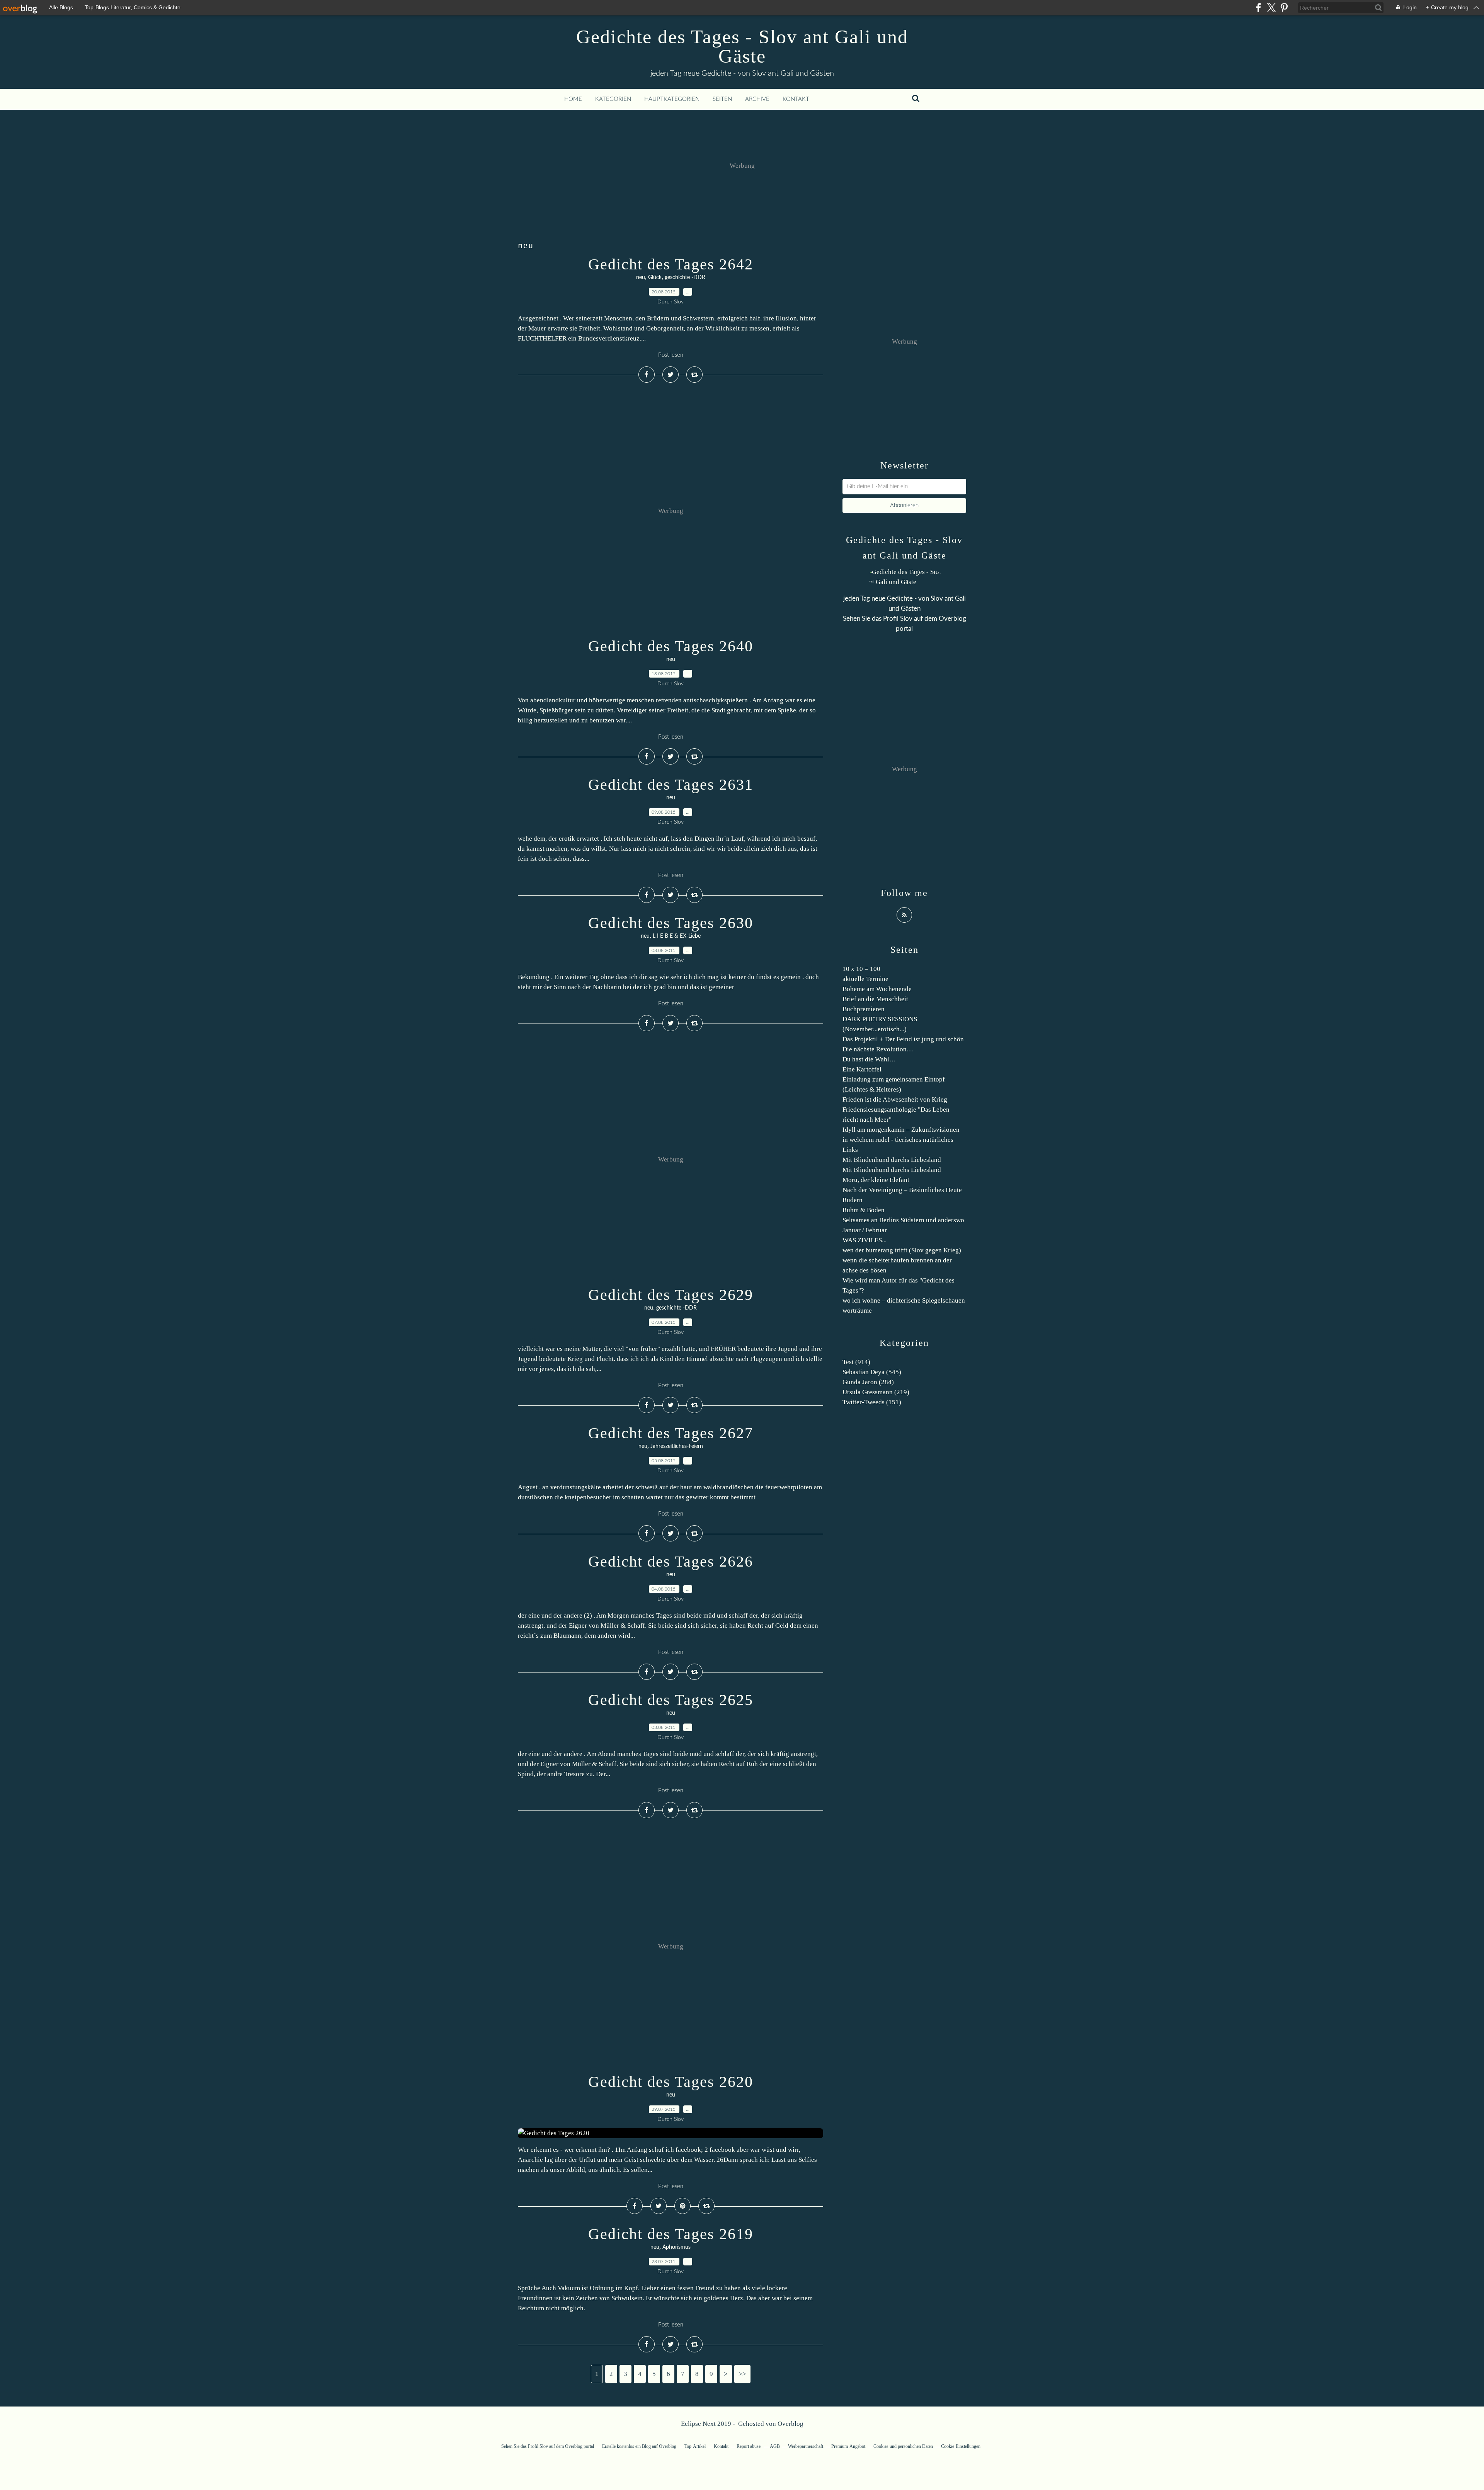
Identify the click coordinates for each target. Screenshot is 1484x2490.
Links (850, 1150)
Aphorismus (676, 2247)
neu (641, 278)
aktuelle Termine (865, 979)
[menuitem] (573, 99)
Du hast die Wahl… (869, 1059)
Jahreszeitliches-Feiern (677, 1446)
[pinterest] (1284, 8)
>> (742, 2374)
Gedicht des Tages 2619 (671, 2234)
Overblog (791, 2424)
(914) (856, 1362)
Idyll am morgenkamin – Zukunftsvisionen (901, 1130)
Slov (906, 619)
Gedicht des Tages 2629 (671, 1295)
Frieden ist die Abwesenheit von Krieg (895, 1099)
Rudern (853, 1200)
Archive (757, 99)
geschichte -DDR (685, 278)
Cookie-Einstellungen (961, 2446)
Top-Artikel (695, 2446)
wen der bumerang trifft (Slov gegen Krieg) (902, 1250)
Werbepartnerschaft (806, 2446)
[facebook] (1259, 8)
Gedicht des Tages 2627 (671, 1433)
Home (573, 99)
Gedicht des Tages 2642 (671, 264)
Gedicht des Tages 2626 (671, 1561)
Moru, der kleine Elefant (876, 1180)
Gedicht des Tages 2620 (671, 2082)
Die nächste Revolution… (878, 1049)
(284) (868, 1382)
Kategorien (613, 99)
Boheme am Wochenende (877, 989)
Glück (655, 278)
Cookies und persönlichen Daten (903, 2446)
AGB (775, 2446)
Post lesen (671, 355)
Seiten (722, 99)
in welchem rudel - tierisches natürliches (898, 1140)
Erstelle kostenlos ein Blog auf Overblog (639, 2446)
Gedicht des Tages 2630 (671, 923)
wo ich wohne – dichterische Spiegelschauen (904, 1300)
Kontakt (796, 99)
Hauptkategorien (672, 99)
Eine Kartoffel (862, 1069)
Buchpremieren (864, 1009)
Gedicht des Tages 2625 (671, 1700)
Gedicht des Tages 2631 (671, 784)
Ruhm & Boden (864, 1210)
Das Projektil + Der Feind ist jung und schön (903, 1039)
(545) (872, 1372)
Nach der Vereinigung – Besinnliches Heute (902, 1190)
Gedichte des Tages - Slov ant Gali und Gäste (742, 46)
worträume (857, 1311)
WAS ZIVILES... (865, 1240)
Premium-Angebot (848, 2446)
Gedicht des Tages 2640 (671, 646)
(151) (872, 1402)
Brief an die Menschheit (875, 999)
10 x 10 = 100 (861, 969)
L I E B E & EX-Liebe (677, 936)
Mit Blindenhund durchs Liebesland (892, 1160)
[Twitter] (1271, 8)
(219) (876, 1392)
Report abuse (749, 2446)
